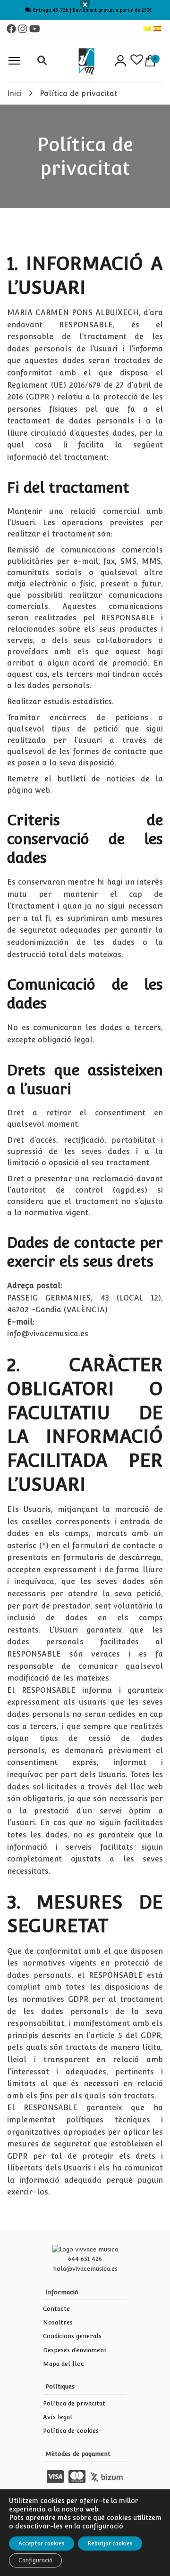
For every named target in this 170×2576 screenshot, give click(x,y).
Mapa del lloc (64, 2364)
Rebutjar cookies (110, 2543)
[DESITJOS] (136, 61)
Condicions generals (72, 2336)
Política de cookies (71, 2431)
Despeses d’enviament (75, 2350)
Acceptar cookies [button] (42, 2543)
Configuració (35, 2560)
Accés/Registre (120, 61)
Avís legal (58, 2417)
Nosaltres (58, 2322)
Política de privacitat (74, 2403)
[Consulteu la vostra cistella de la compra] (150, 61)
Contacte (56, 2309)
